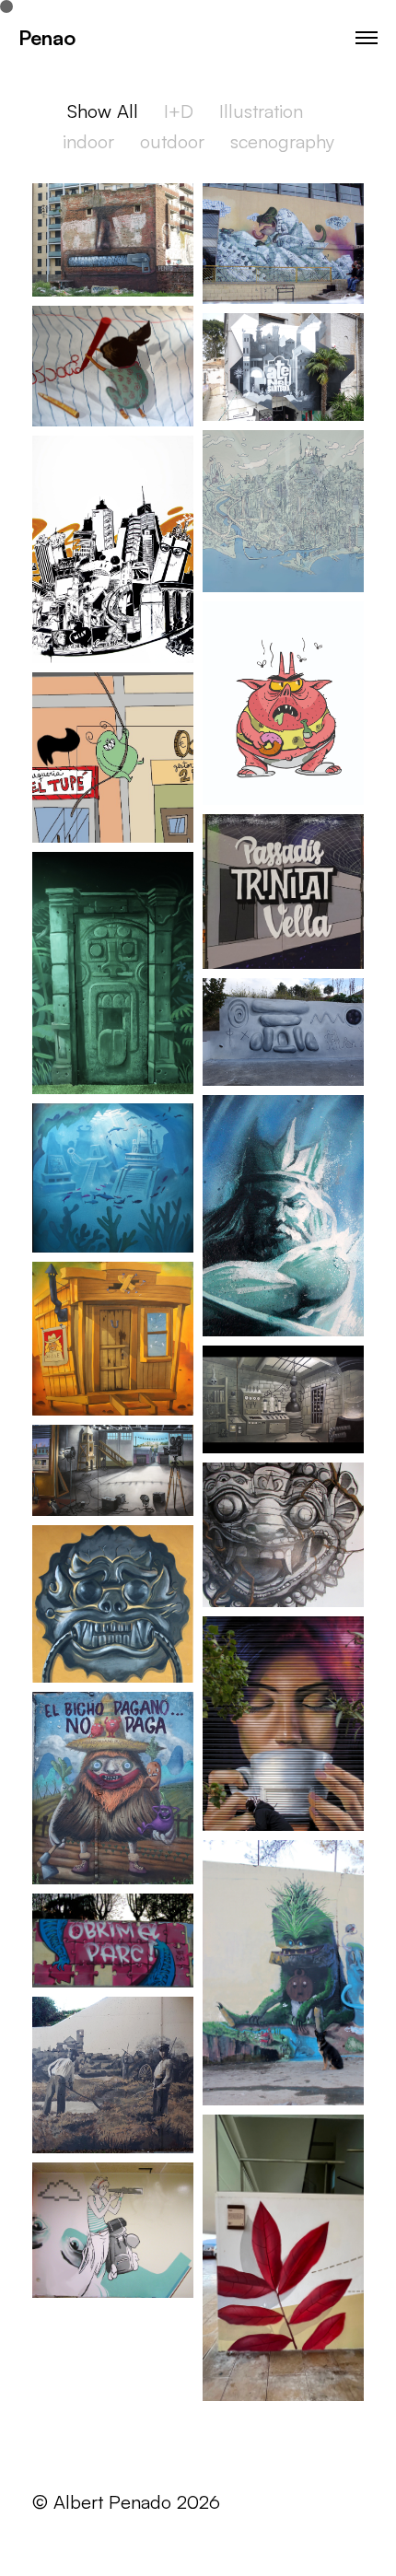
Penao (47, 37)
